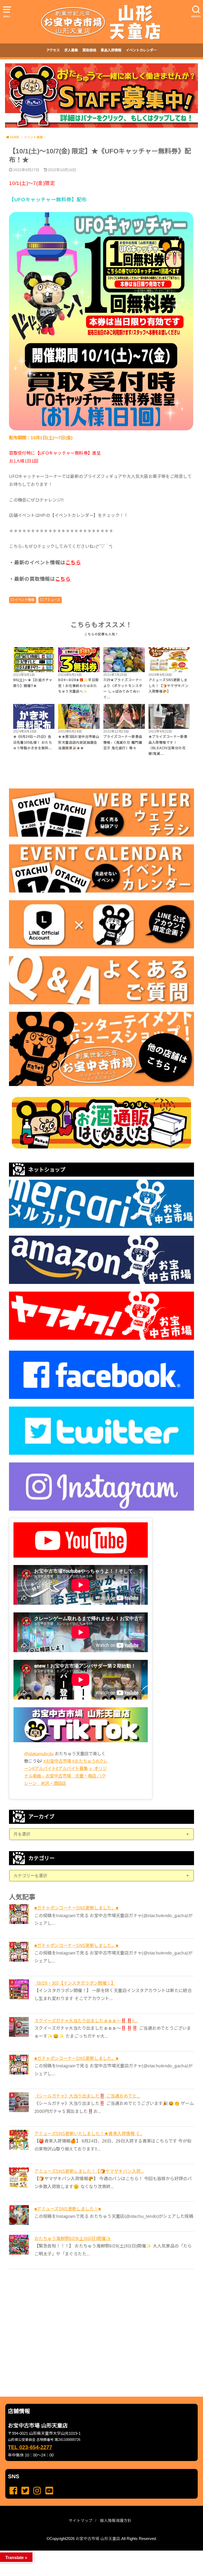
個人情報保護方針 (116, 2521)
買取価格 (89, 50)
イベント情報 (24, 600)
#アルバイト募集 (72, 1768)
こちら (73, 563)
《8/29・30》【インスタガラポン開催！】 (75, 1983)
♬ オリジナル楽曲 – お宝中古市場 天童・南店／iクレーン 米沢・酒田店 (65, 1776)
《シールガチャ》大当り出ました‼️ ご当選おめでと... (87, 2096)
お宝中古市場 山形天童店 (98, 2539)
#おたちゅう (84, 1761)
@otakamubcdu (39, 1754)
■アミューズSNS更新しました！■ (68, 2209)
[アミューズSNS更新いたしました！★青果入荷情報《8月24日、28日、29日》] (20, 2140)
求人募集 (71, 50)
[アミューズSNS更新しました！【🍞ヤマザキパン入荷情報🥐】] (20, 2177)
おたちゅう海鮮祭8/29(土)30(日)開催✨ (73, 2238)
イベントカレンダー (141, 50)
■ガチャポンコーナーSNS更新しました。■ (77, 1908)
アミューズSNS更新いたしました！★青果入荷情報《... (88, 2134)
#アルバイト (44, 1768)
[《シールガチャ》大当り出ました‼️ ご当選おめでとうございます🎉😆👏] (20, 2102)
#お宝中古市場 (57, 1761)
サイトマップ (81, 2521)
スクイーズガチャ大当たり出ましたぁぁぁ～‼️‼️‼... (86, 2021)
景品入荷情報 (111, 50)
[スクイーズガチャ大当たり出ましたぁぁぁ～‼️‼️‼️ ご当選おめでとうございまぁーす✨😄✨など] (20, 2027)
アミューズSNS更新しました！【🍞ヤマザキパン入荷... (89, 2171)
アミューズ (52, 600)
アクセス (53, 50)
